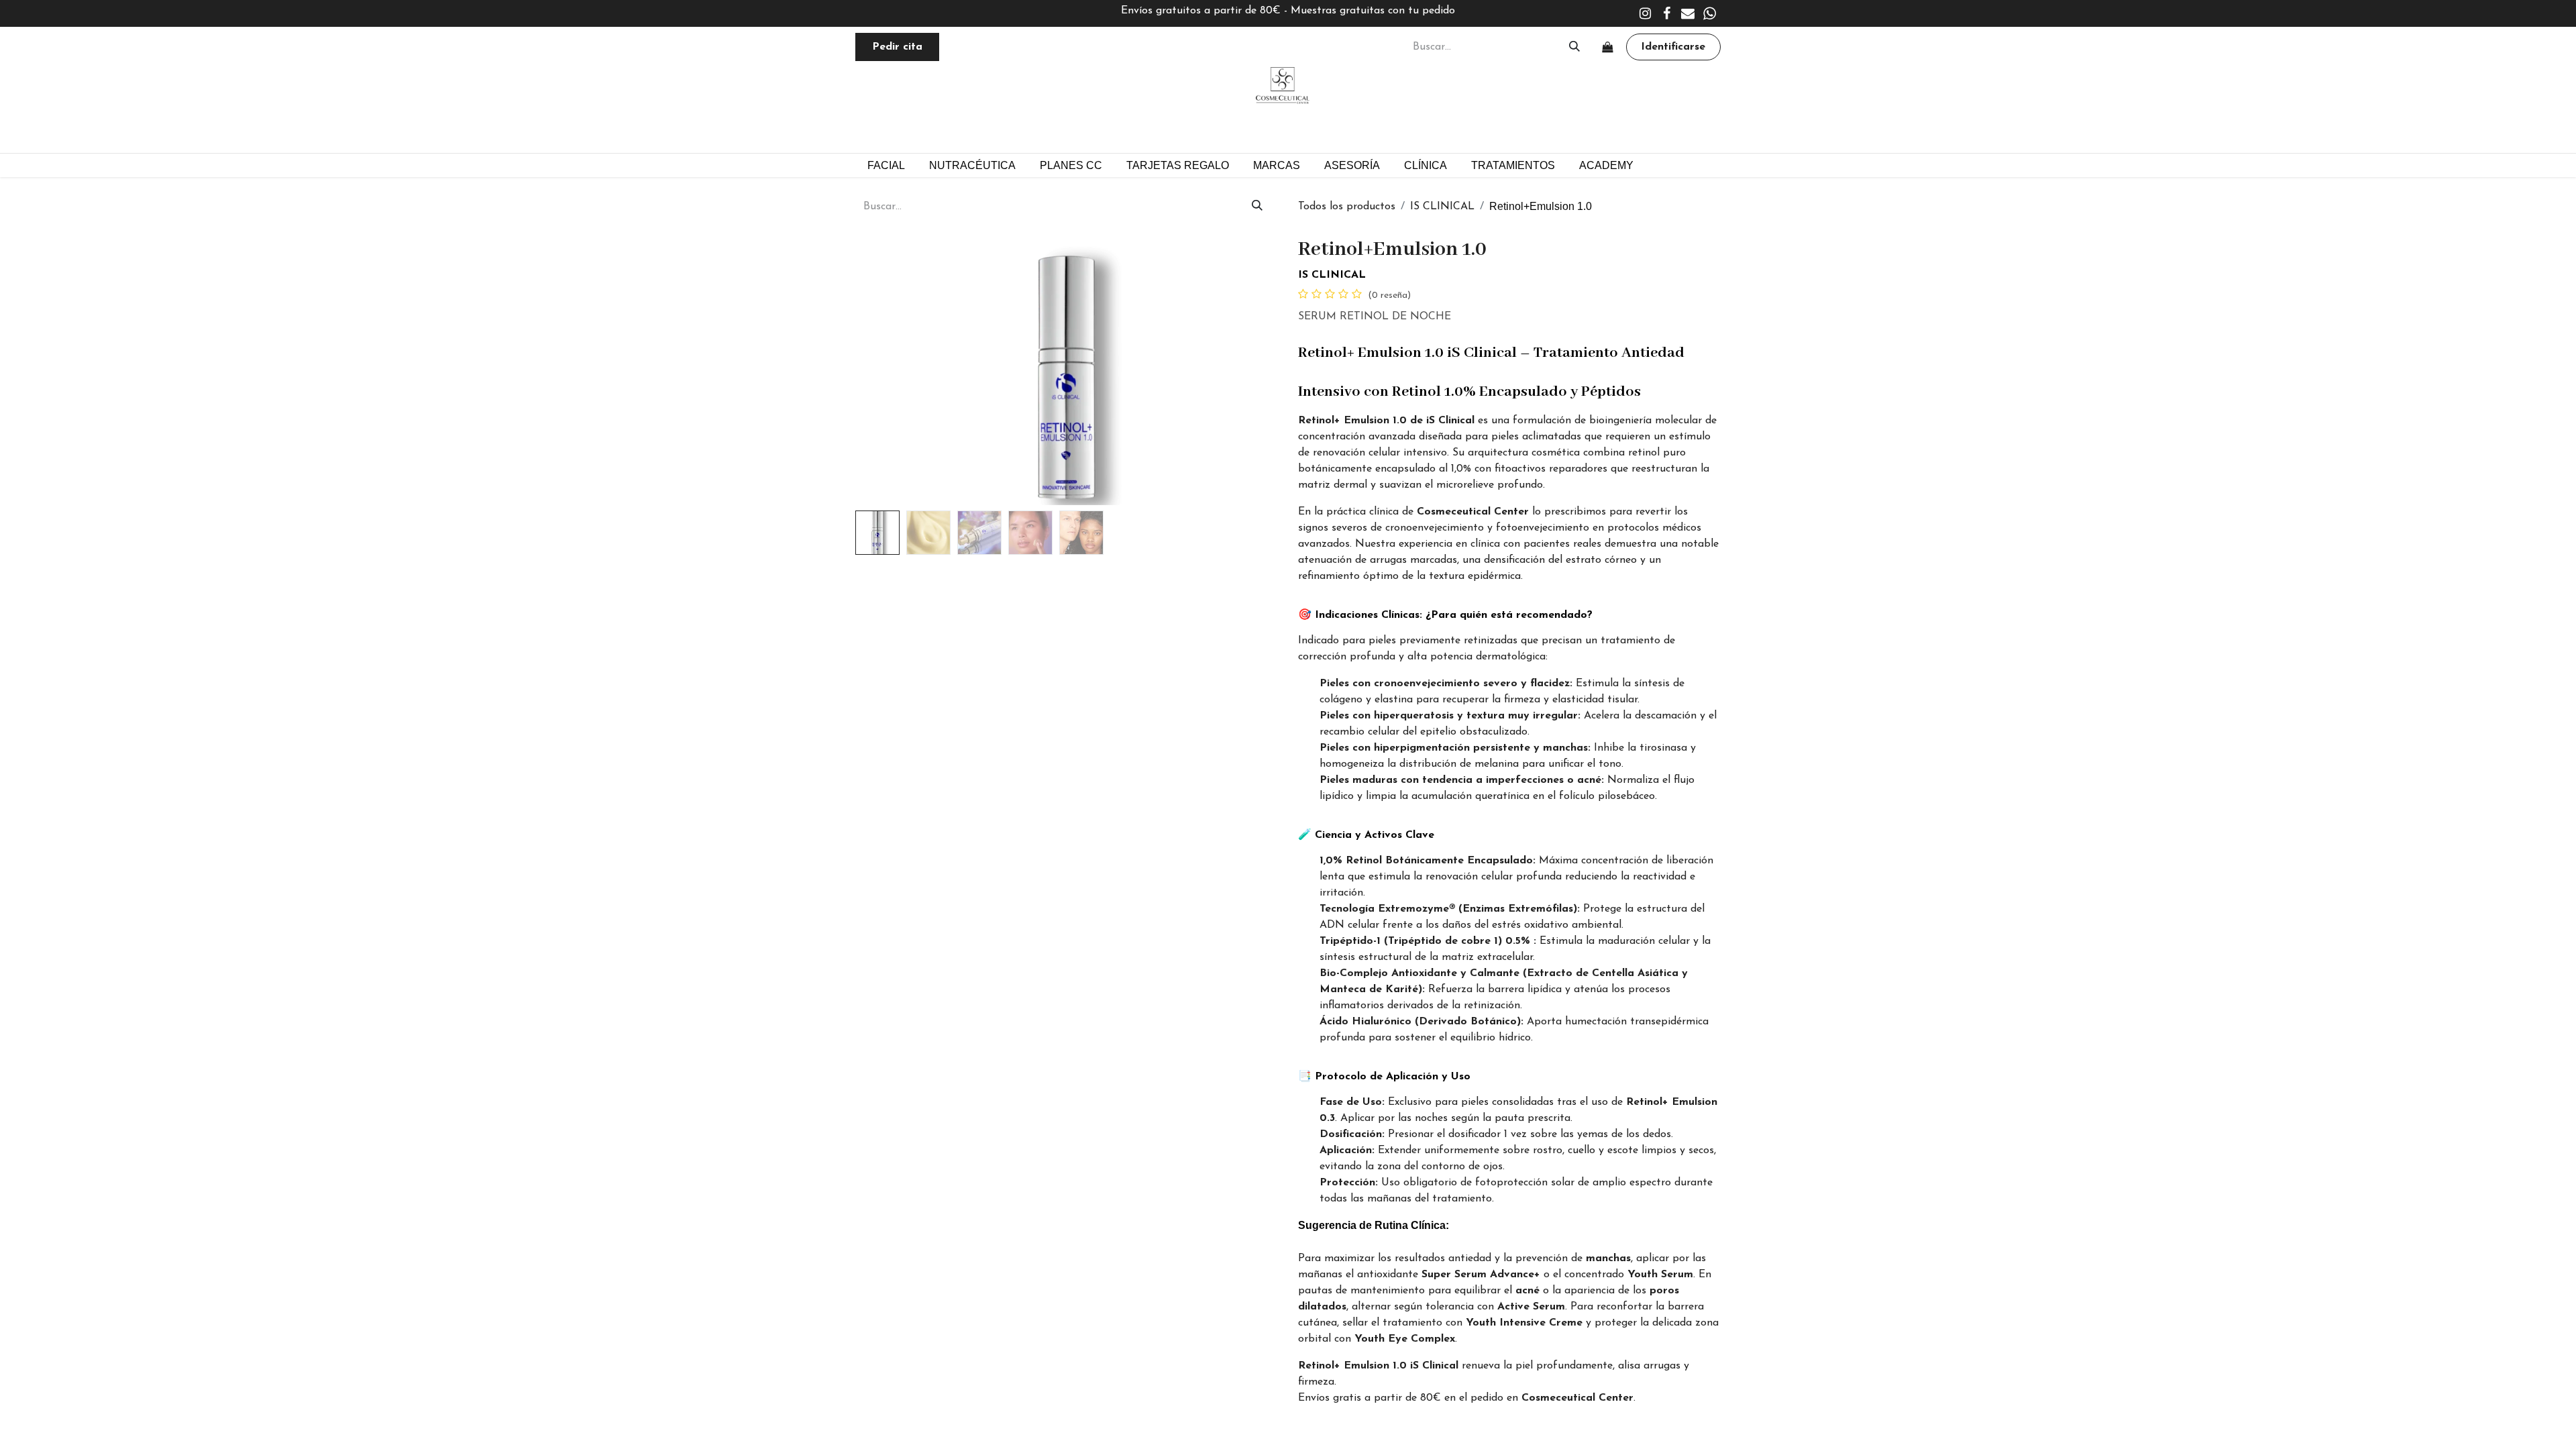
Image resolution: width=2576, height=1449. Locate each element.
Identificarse (1673, 47)
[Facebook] (1666, 13)
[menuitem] (1071, 165)
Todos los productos (1347, 207)
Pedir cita (897, 47)
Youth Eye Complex (1405, 1339)
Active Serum (1531, 1307)
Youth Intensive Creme (1524, 1323)
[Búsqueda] (1574, 47)
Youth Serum (1660, 1275)
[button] (887, 371)
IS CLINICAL (1442, 207)
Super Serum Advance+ (1481, 1275)
